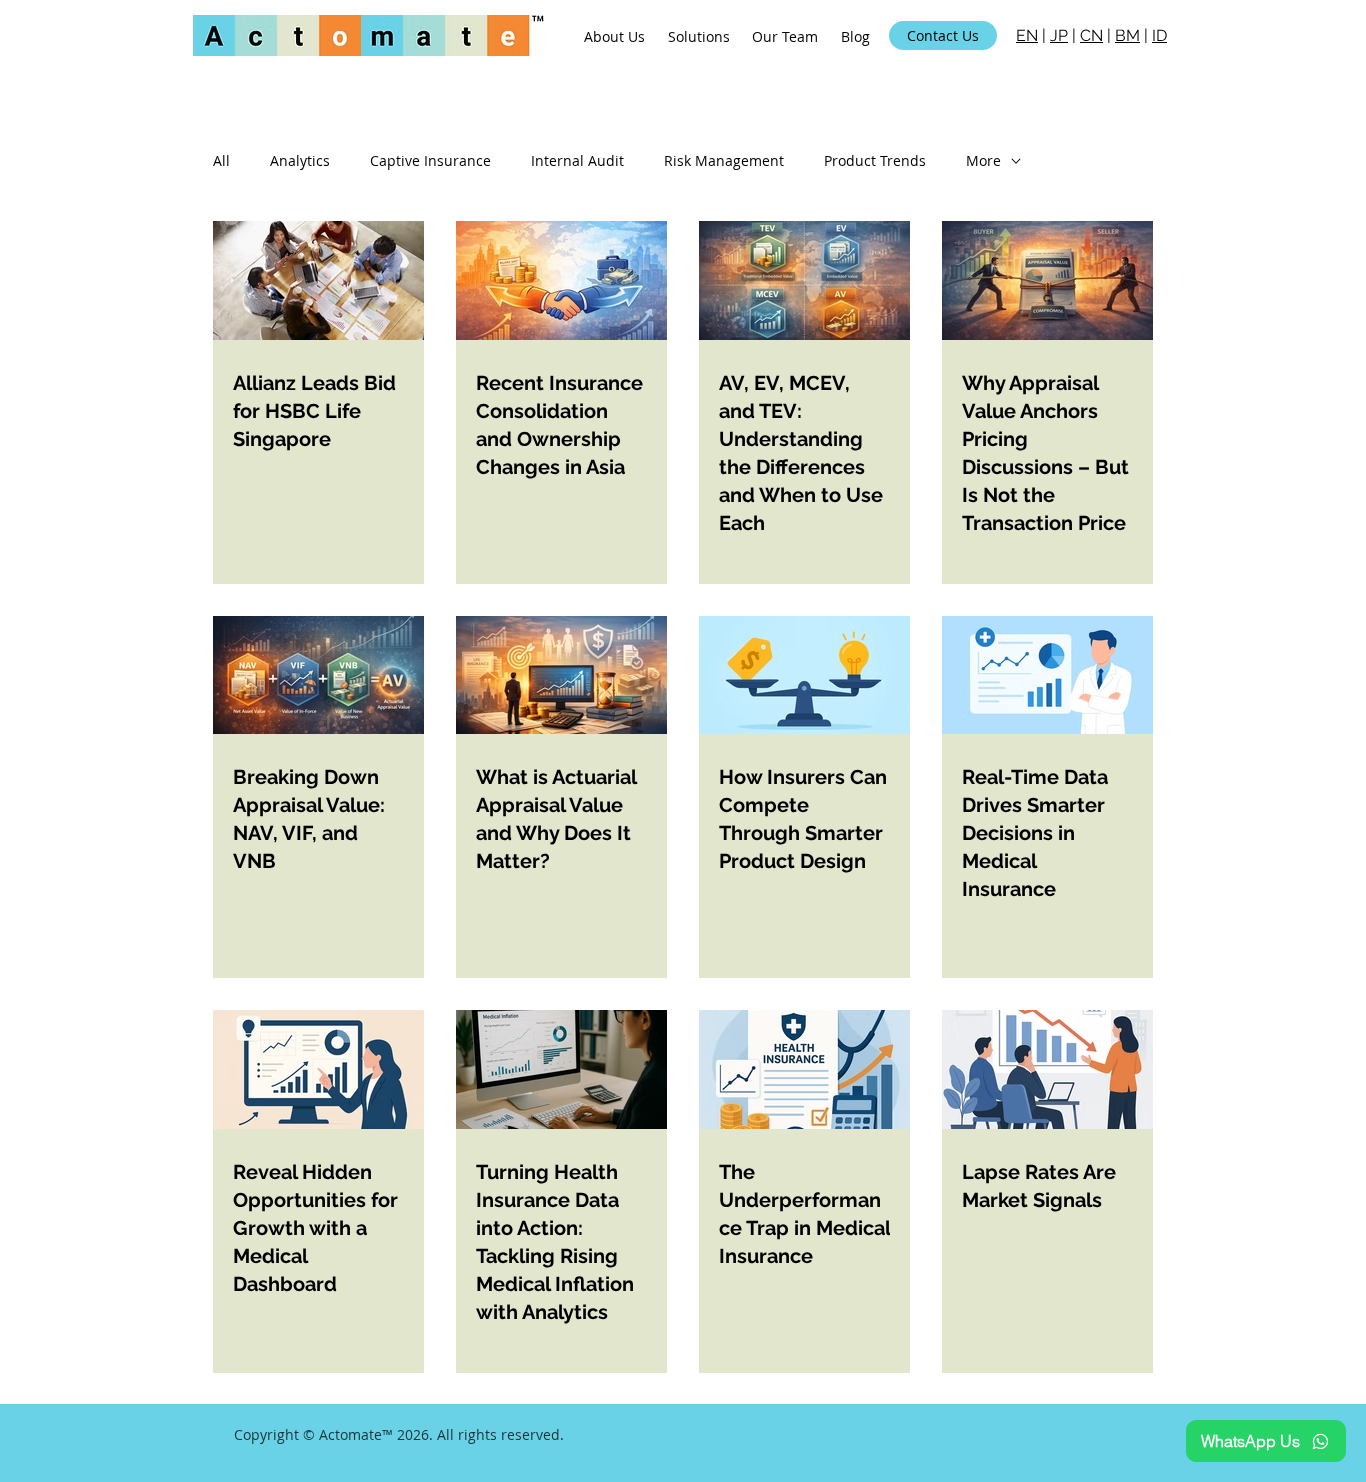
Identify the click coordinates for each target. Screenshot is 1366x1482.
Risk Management (724, 160)
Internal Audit (577, 160)
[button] (699, 36)
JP (1059, 35)
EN (1027, 35)
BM (1127, 35)
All (221, 160)
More (983, 160)
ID (1159, 35)
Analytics (300, 160)
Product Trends (875, 160)
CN (1091, 35)
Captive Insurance (430, 160)
